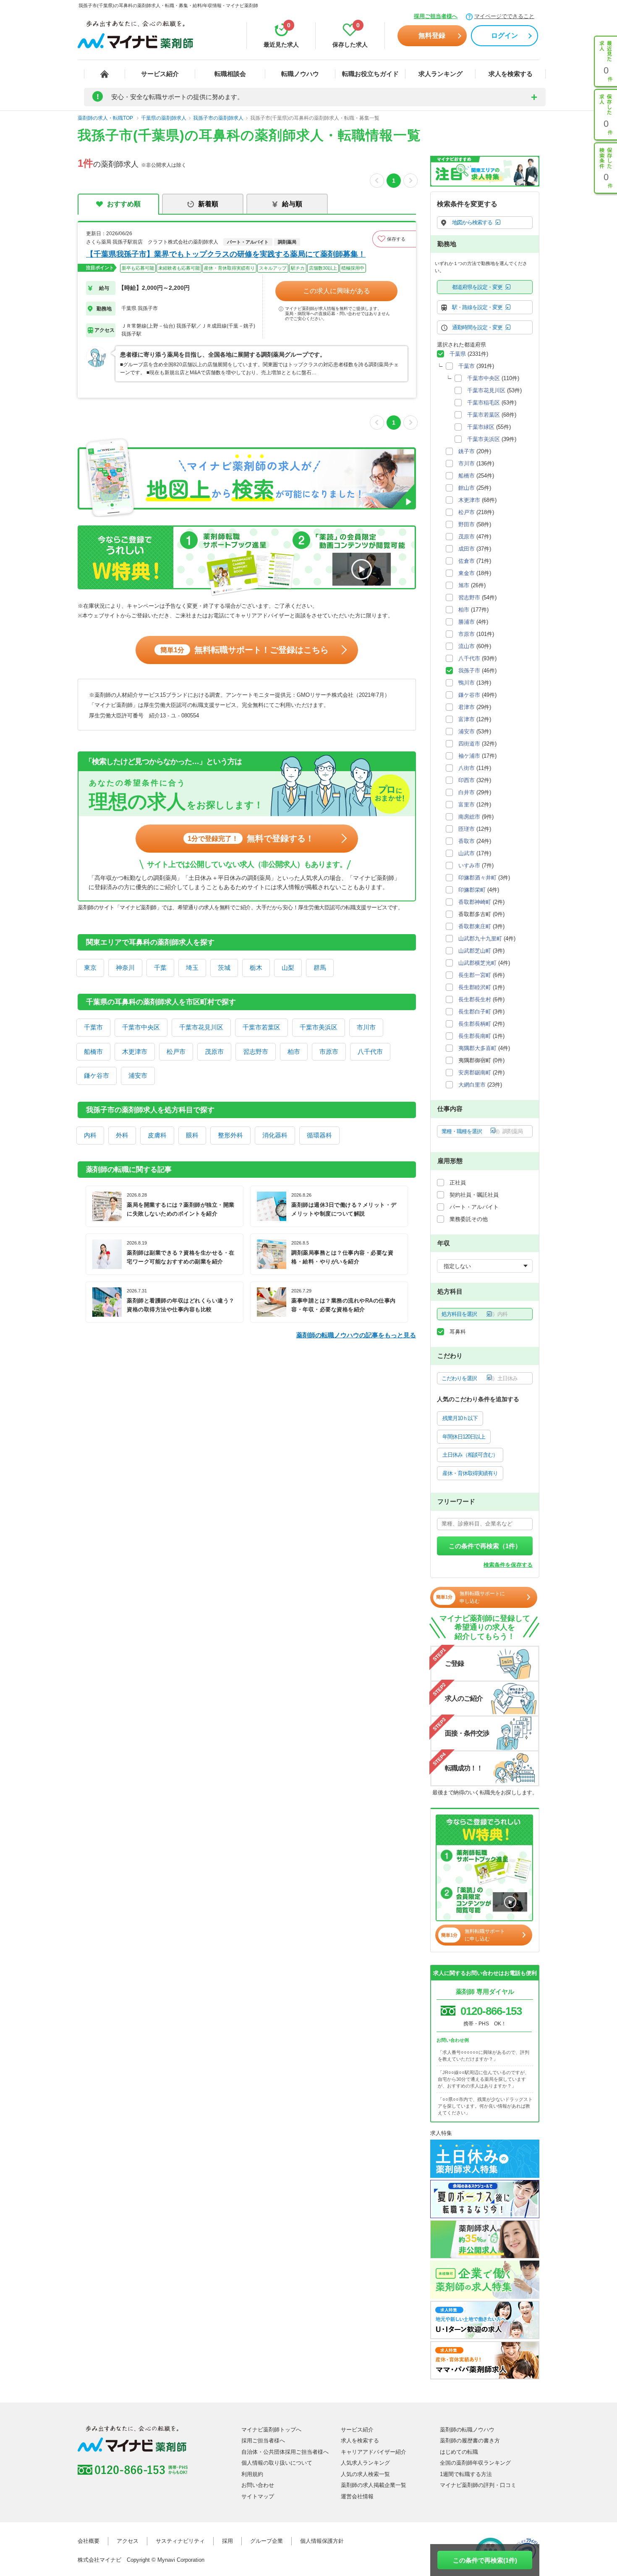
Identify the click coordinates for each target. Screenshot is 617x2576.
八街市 (467, 768)
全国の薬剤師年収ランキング (475, 2463)
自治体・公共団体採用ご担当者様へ (285, 2452)
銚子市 (467, 451)
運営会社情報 (357, 2496)
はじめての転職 (459, 2452)
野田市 (467, 524)
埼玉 (192, 968)
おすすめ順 (124, 204)
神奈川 (125, 968)
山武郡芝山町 (475, 951)
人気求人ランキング (365, 2463)
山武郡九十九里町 (480, 939)
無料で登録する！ (251, 838)
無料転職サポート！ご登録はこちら (244, 650)
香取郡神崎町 (475, 902)
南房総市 (469, 817)
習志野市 (256, 1052)
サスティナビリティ (180, 2541)
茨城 (224, 968)
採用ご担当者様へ (436, 16)
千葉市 (93, 1027)
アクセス (128, 2541)
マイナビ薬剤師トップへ (271, 2430)
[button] (394, 239)
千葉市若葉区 (261, 1027)
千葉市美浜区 (319, 1027)
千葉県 (458, 354)
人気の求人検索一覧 (365, 2474)
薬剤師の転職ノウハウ (467, 2430)
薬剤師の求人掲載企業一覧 (374, 2485)
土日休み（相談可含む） (470, 1455)
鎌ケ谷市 (97, 1075)
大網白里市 (472, 1085)
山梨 (288, 968)
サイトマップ (258, 2496)
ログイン (505, 35)
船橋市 (93, 1052)
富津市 (467, 719)
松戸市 (176, 1052)
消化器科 (275, 1135)
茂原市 (214, 1052)
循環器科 (319, 1135)
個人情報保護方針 (322, 2541)
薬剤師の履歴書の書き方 (470, 2441)
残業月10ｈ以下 (460, 1418)
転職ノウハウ (300, 74)
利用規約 (252, 2474)
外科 (122, 1135)
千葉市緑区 (481, 427)
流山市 (467, 646)
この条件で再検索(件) (485, 2560)
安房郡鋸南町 (475, 1073)
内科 (90, 1135)
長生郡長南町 (475, 1036)
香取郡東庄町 (475, 926)
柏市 (294, 1052)
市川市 (366, 1027)
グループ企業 (267, 2541)
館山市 (467, 488)
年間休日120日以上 (464, 1437)
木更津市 (135, 1052)
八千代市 (370, 1052)
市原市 (329, 1052)
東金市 (467, 573)
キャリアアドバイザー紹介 (374, 2452)
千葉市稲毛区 (484, 403)
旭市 (464, 585)
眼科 (192, 1135)
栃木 (256, 968)
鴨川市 (467, 683)
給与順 (292, 204)
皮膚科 (157, 1135)
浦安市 (138, 1075)
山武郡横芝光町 (477, 963)
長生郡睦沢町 (475, 987)
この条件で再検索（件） (485, 1546)
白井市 (467, 792)
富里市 (467, 805)
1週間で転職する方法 (466, 2474)
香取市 (467, 841)
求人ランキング (441, 74)
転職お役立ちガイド (370, 74)
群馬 (320, 968)
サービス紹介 (160, 74)
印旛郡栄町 (472, 890)
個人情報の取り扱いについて (277, 2463)
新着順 (208, 204)
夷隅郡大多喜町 (477, 1048)
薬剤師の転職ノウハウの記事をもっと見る (356, 1335)
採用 (227, 2541)
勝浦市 (467, 622)
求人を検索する (511, 74)
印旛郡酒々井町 (477, 878)
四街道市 (469, 744)
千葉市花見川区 (201, 1027)
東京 (90, 968)
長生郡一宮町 (475, 975)
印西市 (467, 780)
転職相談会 (230, 74)
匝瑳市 (467, 829)
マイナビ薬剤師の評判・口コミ (478, 2485)
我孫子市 (469, 671)
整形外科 (230, 1135)
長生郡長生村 (475, 999)
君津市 (467, 707)
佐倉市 (467, 561)
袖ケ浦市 (469, 756)
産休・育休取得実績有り (470, 1473)
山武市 (467, 853)
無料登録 (432, 35)
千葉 (160, 968)
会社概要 (89, 2541)
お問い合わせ (258, 2485)
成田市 (467, 549)
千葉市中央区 (141, 1027)
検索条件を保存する (508, 1565)
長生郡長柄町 (475, 1024)
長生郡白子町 (475, 1012)
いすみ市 (469, 865)
